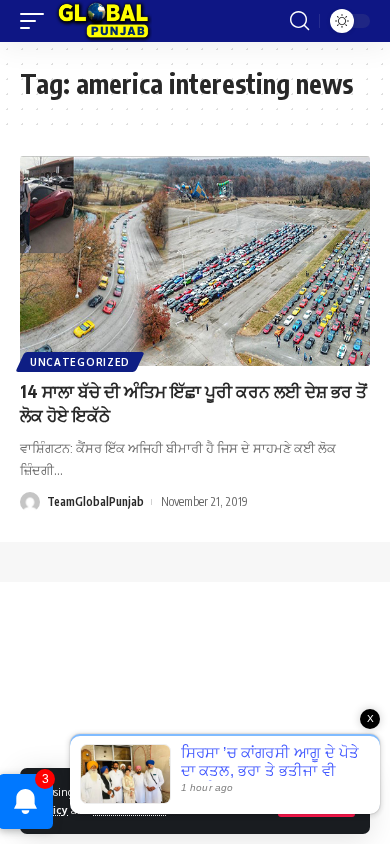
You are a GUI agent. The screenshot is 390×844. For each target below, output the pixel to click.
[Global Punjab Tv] (103, 21)
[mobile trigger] (37, 21)
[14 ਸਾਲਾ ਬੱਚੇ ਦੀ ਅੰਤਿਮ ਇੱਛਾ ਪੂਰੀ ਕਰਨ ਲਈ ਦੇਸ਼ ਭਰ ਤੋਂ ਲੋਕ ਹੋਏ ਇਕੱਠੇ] (195, 261)
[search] (299, 21)
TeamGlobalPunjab (95, 501)
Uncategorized (80, 362)
